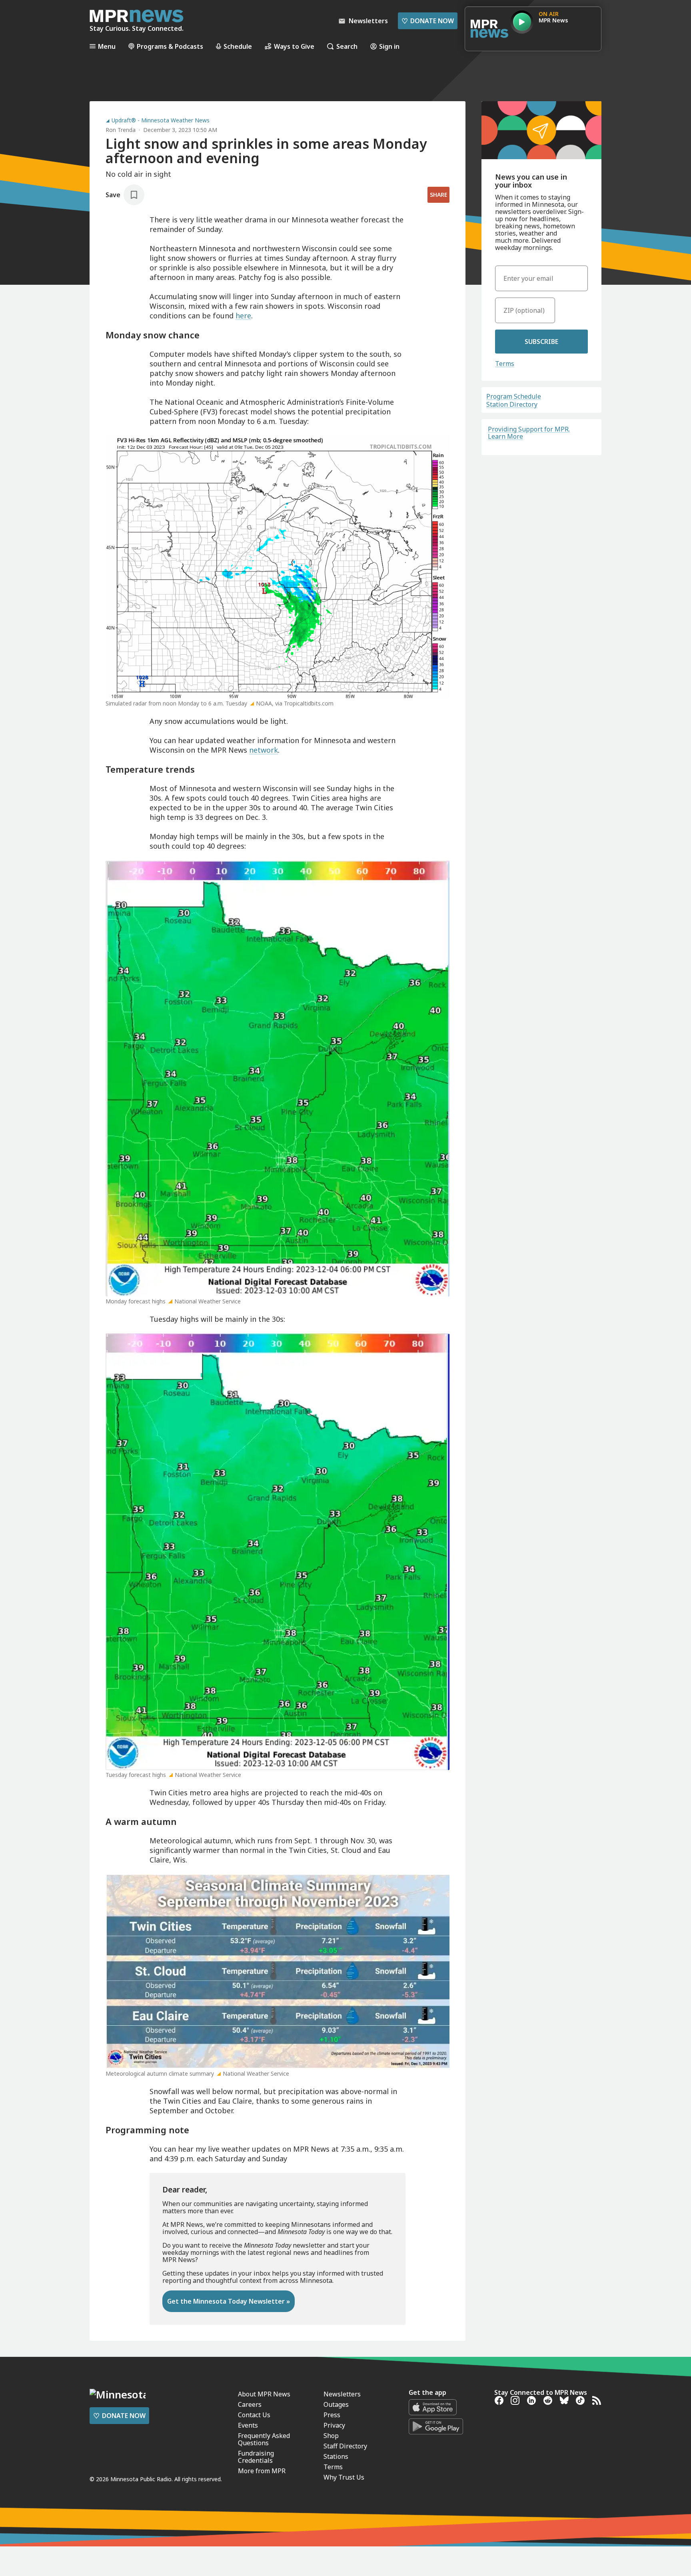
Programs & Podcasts (170, 46)
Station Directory (512, 404)
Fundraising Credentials (256, 2457)
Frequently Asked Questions (264, 2439)
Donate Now (428, 21)
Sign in (389, 46)
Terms (505, 364)
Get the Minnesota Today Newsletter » (229, 2301)
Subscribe (541, 342)
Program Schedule (514, 396)
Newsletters (342, 2394)
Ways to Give (294, 46)
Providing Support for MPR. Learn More (529, 433)
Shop (331, 2436)
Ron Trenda (121, 130)
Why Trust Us (344, 2477)
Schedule (238, 46)
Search (347, 46)
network (264, 750)
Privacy (334, 2425)
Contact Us (254, 2415)
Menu (107, 46)
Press (332, 2415)
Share (438, 195)
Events (248, 2425)
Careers (250, 2404)
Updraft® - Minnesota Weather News (161, 120)
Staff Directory (345, 2446)
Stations (336, 2456)
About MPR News (264, 2394)
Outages (336, 2404)
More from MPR (262, 2471)
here (243, 316)
